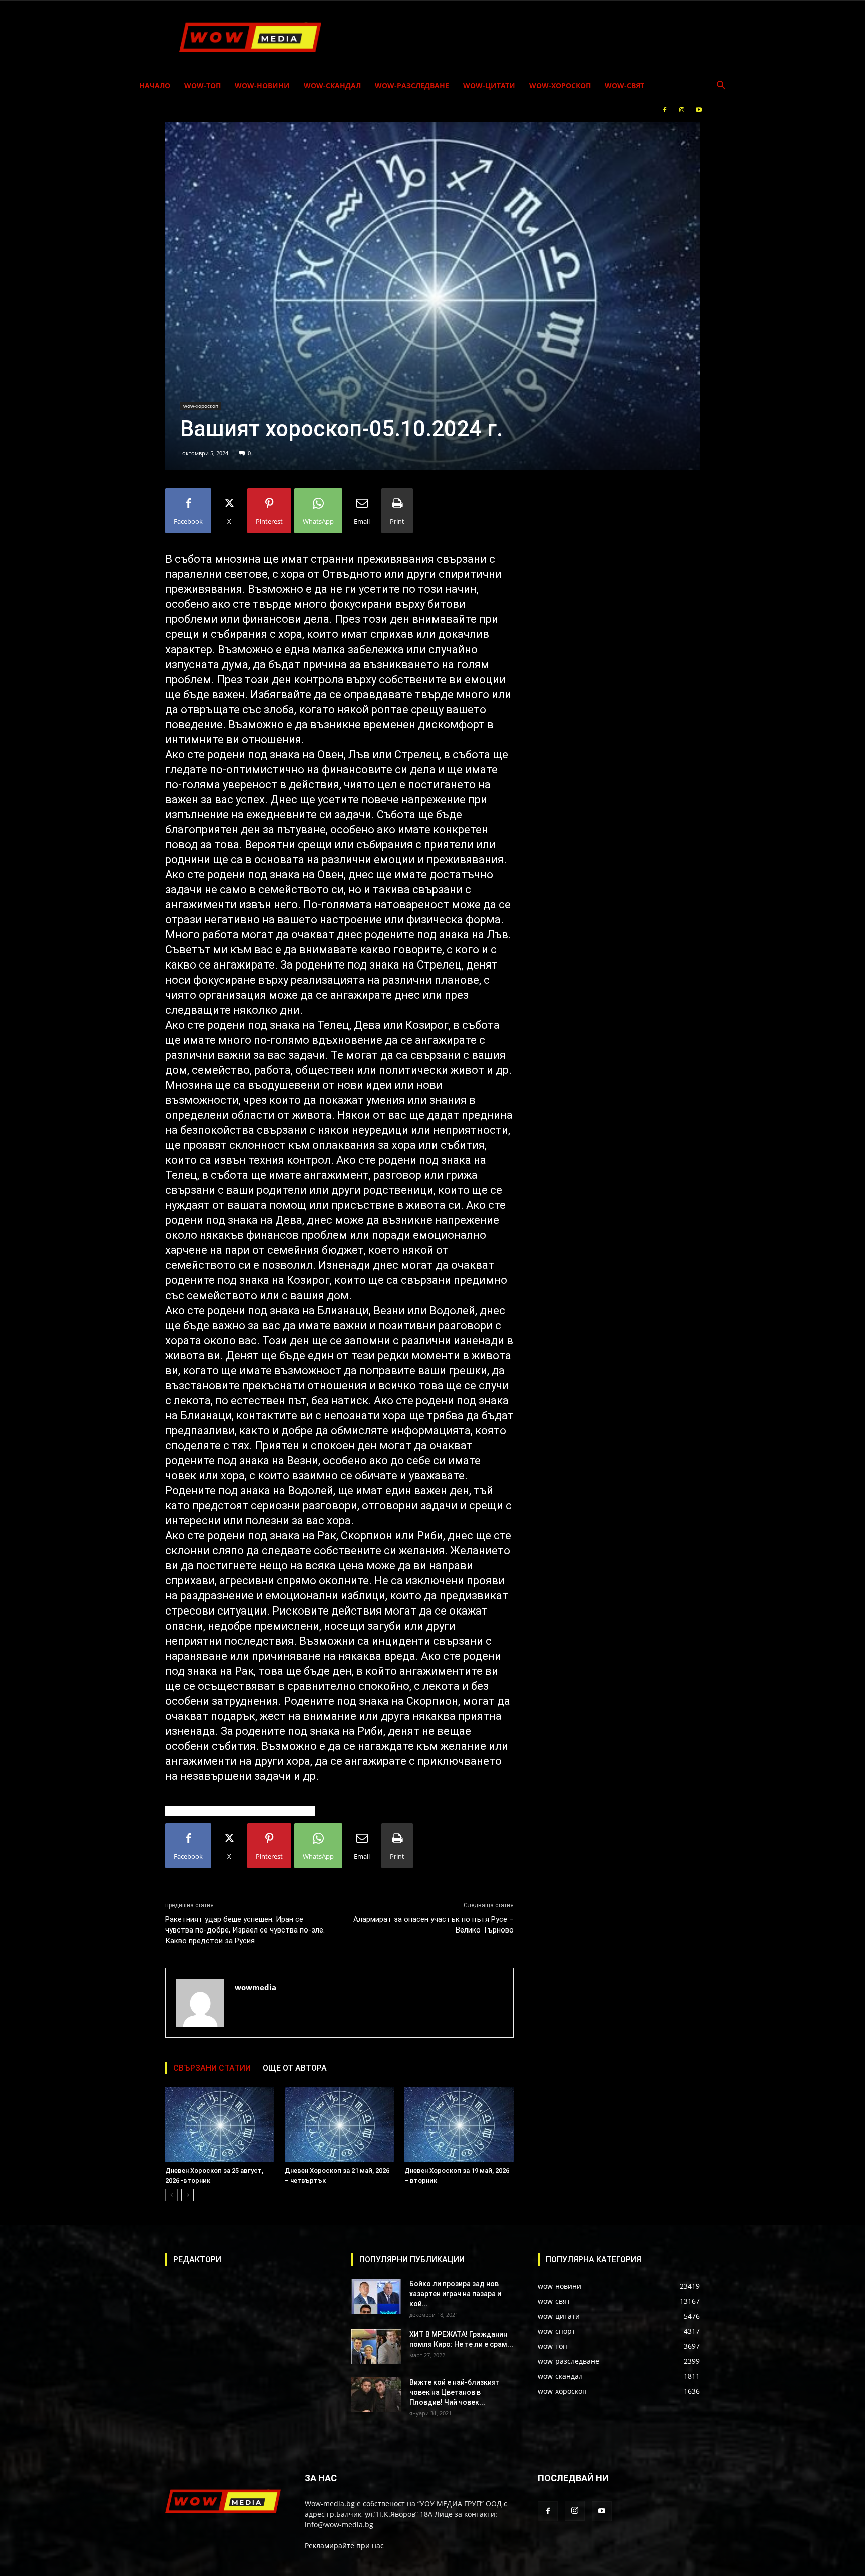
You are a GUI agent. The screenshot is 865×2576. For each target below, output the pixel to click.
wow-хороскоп (560, 85)
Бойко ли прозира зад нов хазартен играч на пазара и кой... (455, 2294)
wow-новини (262, 85)
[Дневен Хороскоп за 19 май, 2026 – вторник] (459, 2125)
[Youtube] (699, 110)
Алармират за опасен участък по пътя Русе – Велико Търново (434, 1925)
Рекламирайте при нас (344, 2546)
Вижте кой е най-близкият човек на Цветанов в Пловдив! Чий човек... (455, 2392)
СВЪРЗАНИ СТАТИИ (212, 2068)
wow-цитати (489, 85)
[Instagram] (682, 110)
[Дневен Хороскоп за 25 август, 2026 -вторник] (220, 2125)
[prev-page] (171, 2195)
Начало (155, 85)
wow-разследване (412, 85)
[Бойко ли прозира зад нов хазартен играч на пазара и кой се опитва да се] (376, 2296)
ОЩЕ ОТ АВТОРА (295, 2068)
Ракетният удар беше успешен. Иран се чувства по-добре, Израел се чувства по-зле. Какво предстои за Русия (245, 1930)
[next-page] (187, 2195)
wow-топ (202, 85)
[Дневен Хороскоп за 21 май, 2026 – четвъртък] (339, 2125)
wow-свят (624, 85)
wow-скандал (332, 85)
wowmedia (256, 1987)
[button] (721, 86)
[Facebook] (665, 110)
